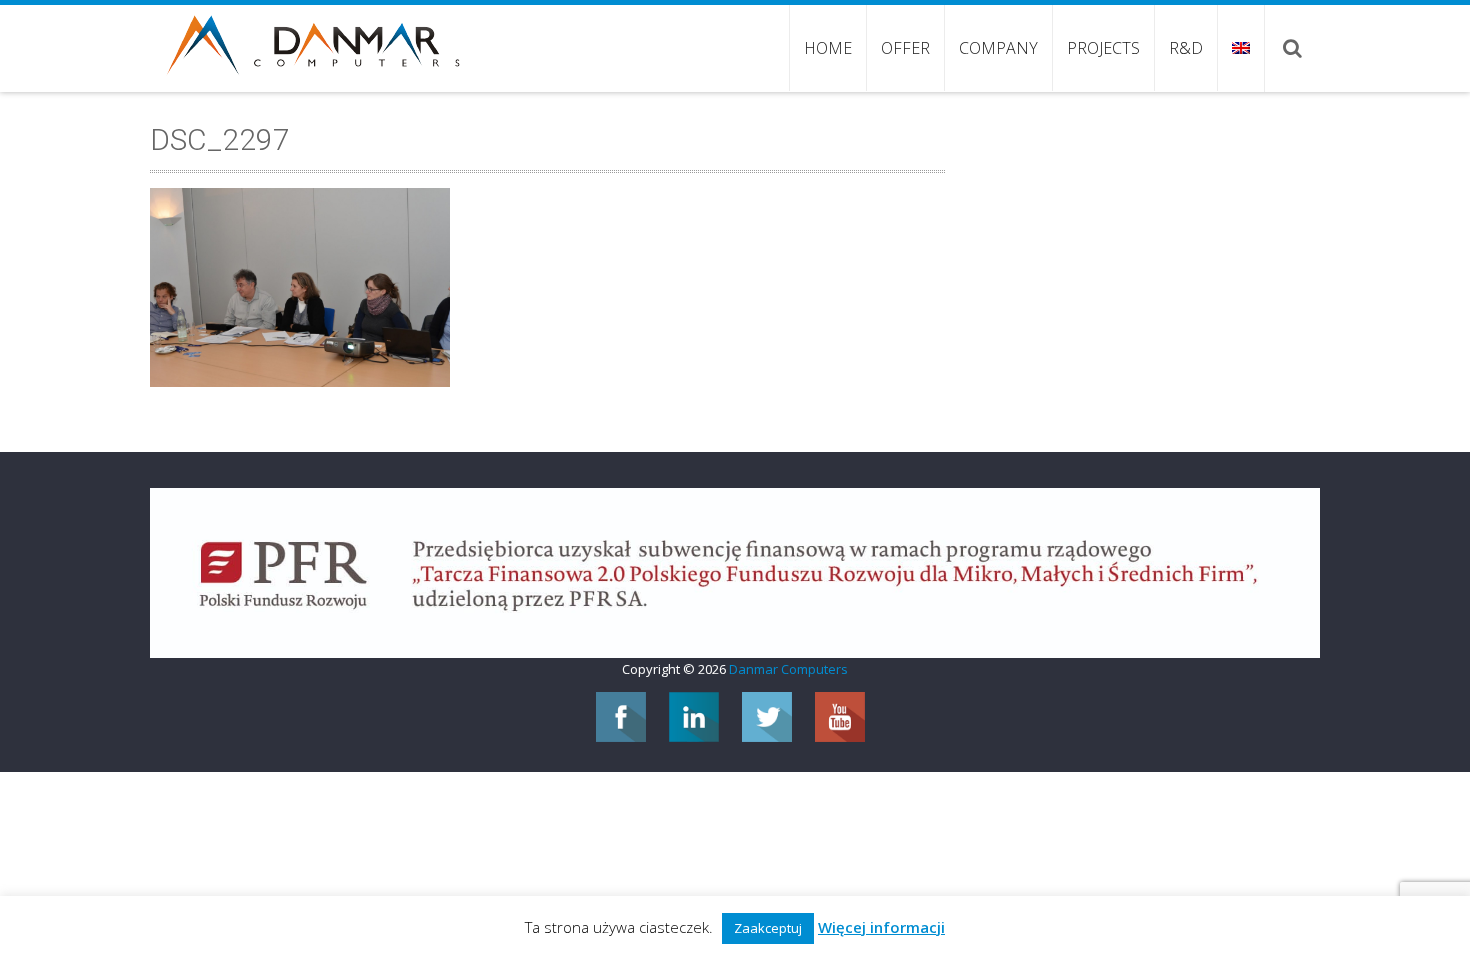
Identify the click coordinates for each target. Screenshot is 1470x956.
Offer (905, 48)
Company (998, 48)
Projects (1103, 48)
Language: (1240, 48)
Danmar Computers (788, 669)
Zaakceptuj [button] (768, 928)
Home (828, 48)
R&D (1186, 48)
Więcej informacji (881, 927)
